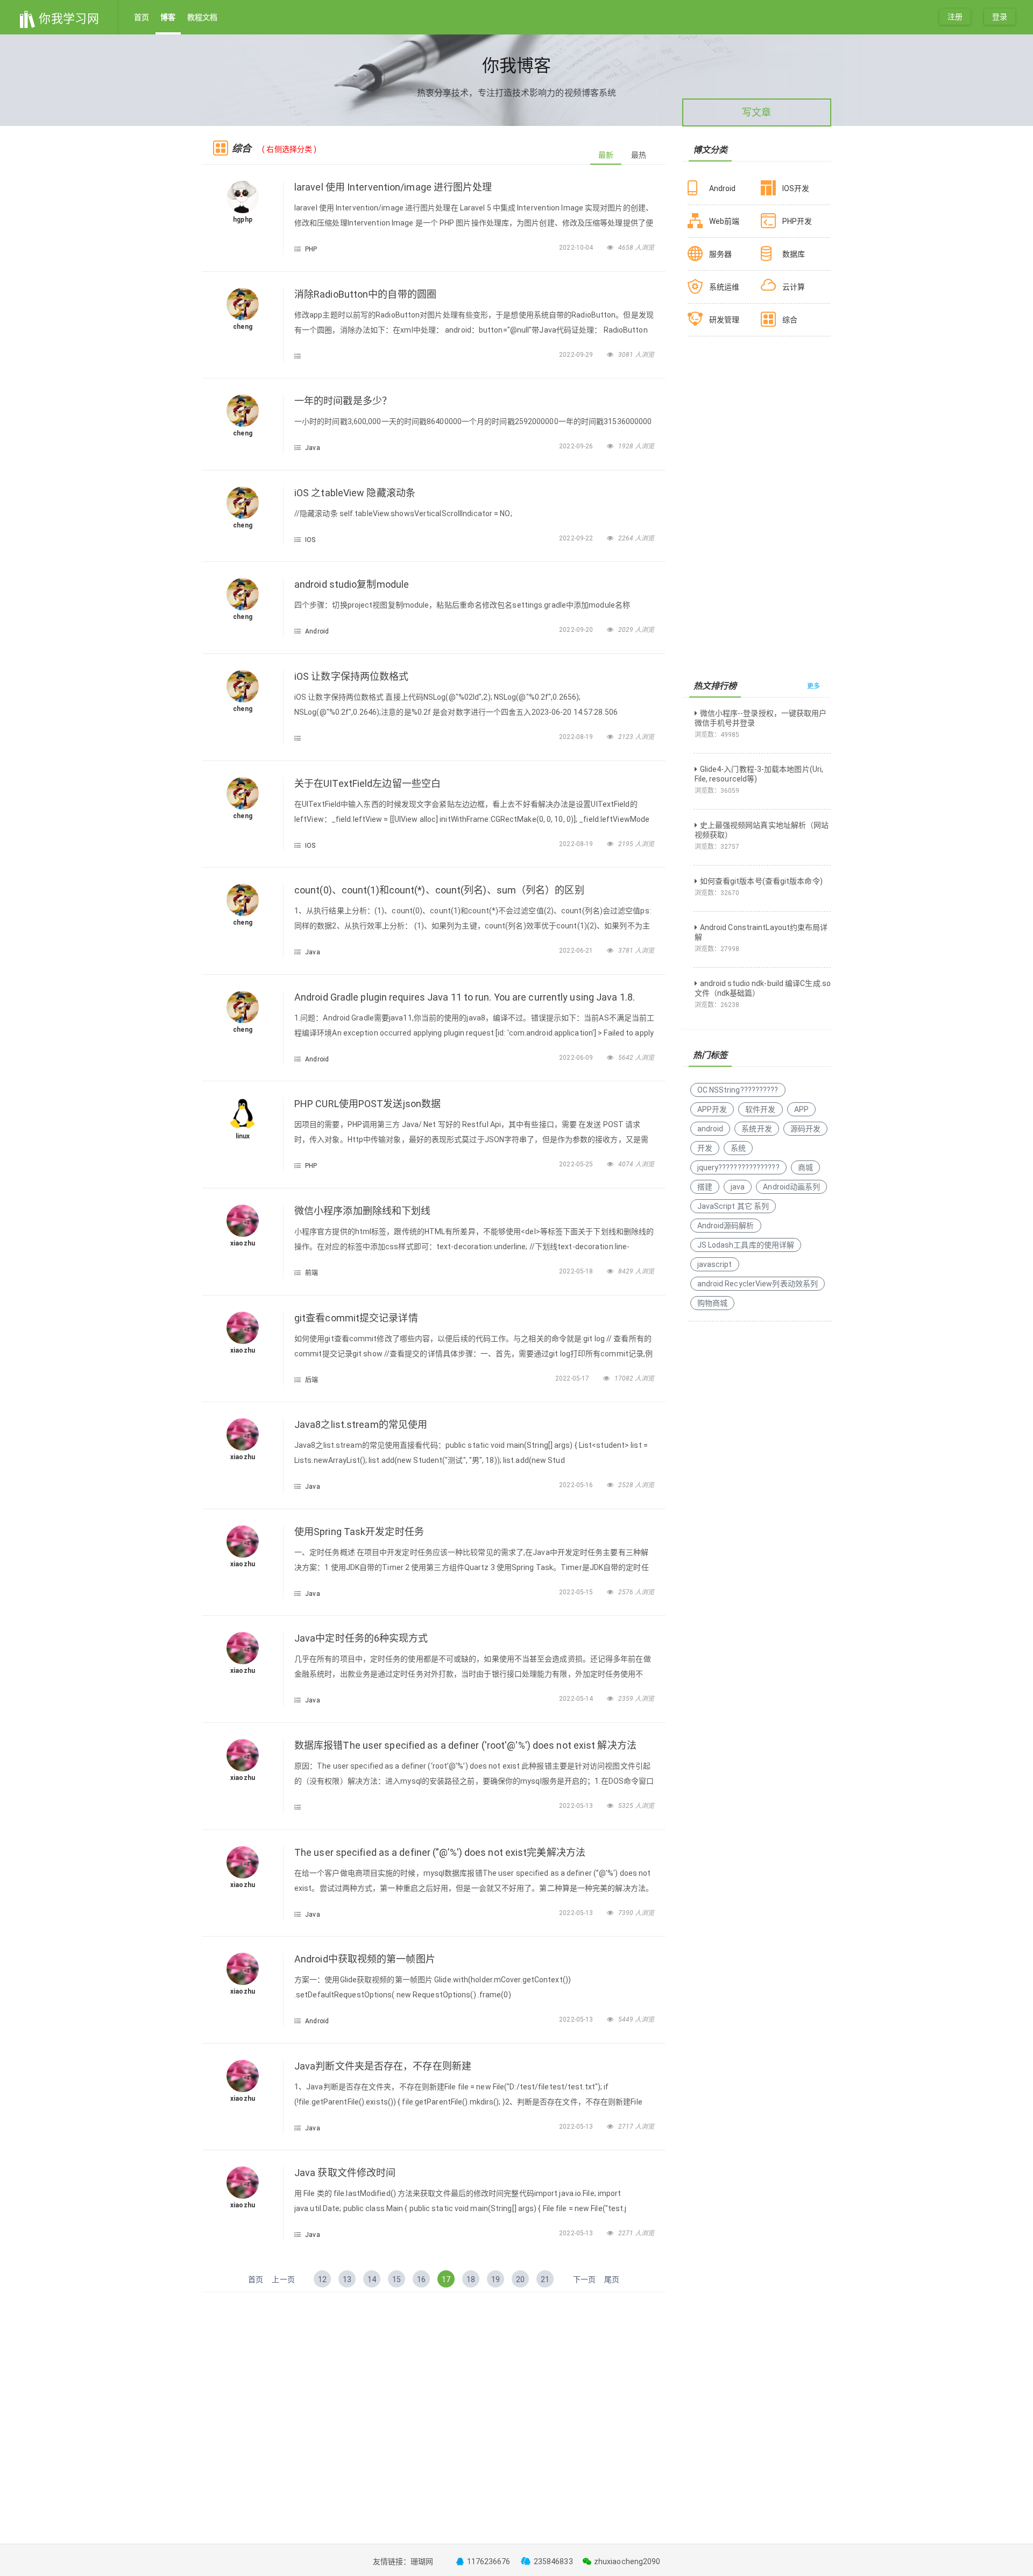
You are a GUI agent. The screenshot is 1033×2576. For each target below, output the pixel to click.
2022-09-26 (577, 446)
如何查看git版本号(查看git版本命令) (761, 881)
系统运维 (724, 287)
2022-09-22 (577, 538)
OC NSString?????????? (738, 1090)
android (710, 1129)
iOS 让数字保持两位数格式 (351, 676)
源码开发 (805, 1129)
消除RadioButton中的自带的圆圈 (365, 294)
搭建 (705, 1187)
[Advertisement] (434, 2378)
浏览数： (717, 735)
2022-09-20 (577, 630)
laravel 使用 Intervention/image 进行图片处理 (393, 187)
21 (545, 2279)
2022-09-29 (577, 355)
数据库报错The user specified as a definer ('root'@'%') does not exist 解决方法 (465, 1745)
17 (446, 2279)
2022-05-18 (577, 1271)
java (738, 1187)
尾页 (612, 2279)
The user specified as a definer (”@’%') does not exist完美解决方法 (440, 1852)
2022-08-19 (577, 737)
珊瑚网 (422, 2561)
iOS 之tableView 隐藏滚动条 (355, 493)
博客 (168, 17)
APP (801, 1109)
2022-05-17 (573, 1378)
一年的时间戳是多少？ (343, 401)
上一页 (283, 2279)
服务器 (720, 254)
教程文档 (202, 17)
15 (397, 2279)
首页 (141, 17)
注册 (955, 17)
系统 (738, 1148)
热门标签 (710, 1055)
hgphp (243, 220)
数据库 (794, 254)
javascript (715, 1264)
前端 (312, 1273)
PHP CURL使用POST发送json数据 (367, 1104)
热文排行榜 (715, 686)
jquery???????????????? (738, 1167)
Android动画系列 (791, 1187)
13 (347, 2279)
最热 (639, 155)
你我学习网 (68, 19)
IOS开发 (796, 188)
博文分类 (710, 150)
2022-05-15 (577, 1592)
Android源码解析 (726, 1226)
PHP (311, 249)
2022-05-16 (577, 1485)
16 (421, 2279)
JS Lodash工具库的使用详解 (746, 1245)
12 (322, 2279)
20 (520, 2279)
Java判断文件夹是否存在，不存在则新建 (383, 2066)
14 (372, 2279)
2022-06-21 (577, 951)
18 (471, 2279)
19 (496, 2279)
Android (317, 631)
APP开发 (712, 1109)
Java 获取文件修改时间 (345, 2173)
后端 (312, 1380)
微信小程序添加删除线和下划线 (362, 1211)
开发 (705, 1148)
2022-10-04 (577, 248)
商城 (805, 1167)
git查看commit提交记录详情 (356, 1318)
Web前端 (724, 221)
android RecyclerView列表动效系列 (758, 1284)
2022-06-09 (577, 1058)
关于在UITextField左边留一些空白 (367, 783)
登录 (1000, 17)
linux (243, 1136)
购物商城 (712, 1303)
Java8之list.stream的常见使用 (361, 1424)
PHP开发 (797, 221)
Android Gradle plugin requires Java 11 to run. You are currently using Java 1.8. (465, 997)
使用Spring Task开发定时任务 (359, 1532)
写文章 (756, 112)
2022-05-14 (577, 1699)
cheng (243, 327)
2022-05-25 (577, 1164)
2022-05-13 (577, 1806)
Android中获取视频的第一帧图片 (365, 1959)
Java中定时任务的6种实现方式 (361, 1638)
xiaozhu (243, 1243)
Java (312, 448)
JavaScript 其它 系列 (733, 1206)
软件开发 (760, 1109)
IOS (310, 540)
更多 (813, 686)
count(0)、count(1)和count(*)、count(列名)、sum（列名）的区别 (439, 890)
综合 (790, 320)
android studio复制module (352, 584)
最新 (606, 155)
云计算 (794, 287)
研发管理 (724, 320)
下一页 (584, 2279)
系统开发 (756, 1129)
